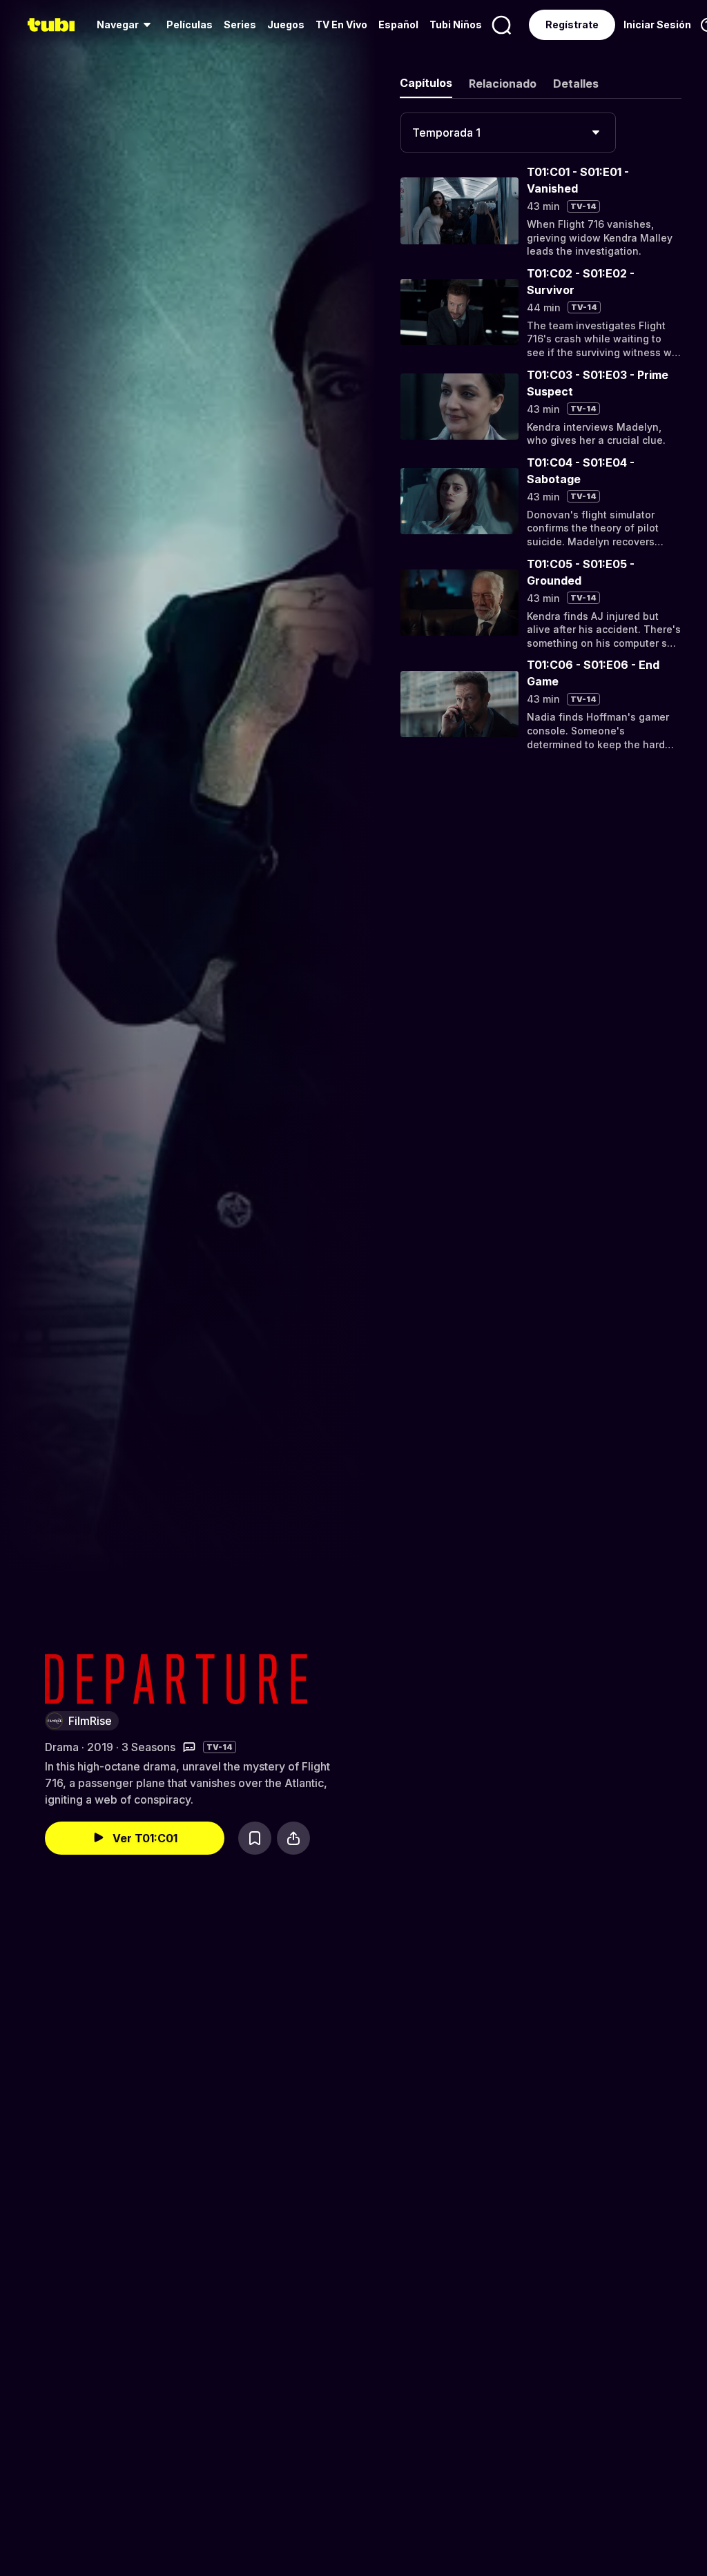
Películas (190, 25)
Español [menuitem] (398, 25)
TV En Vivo (341, 25)
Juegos (286, 25)
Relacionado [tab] (503, 84)
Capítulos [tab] (426, 83)
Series (240, 25)
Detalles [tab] (576, 84)
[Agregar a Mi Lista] (255, 1838)
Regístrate (572, 25)
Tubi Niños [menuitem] (456, 25)
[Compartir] (293, 1838)
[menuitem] (126, 25)
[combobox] (508, 133)
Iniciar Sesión (657, 25)
